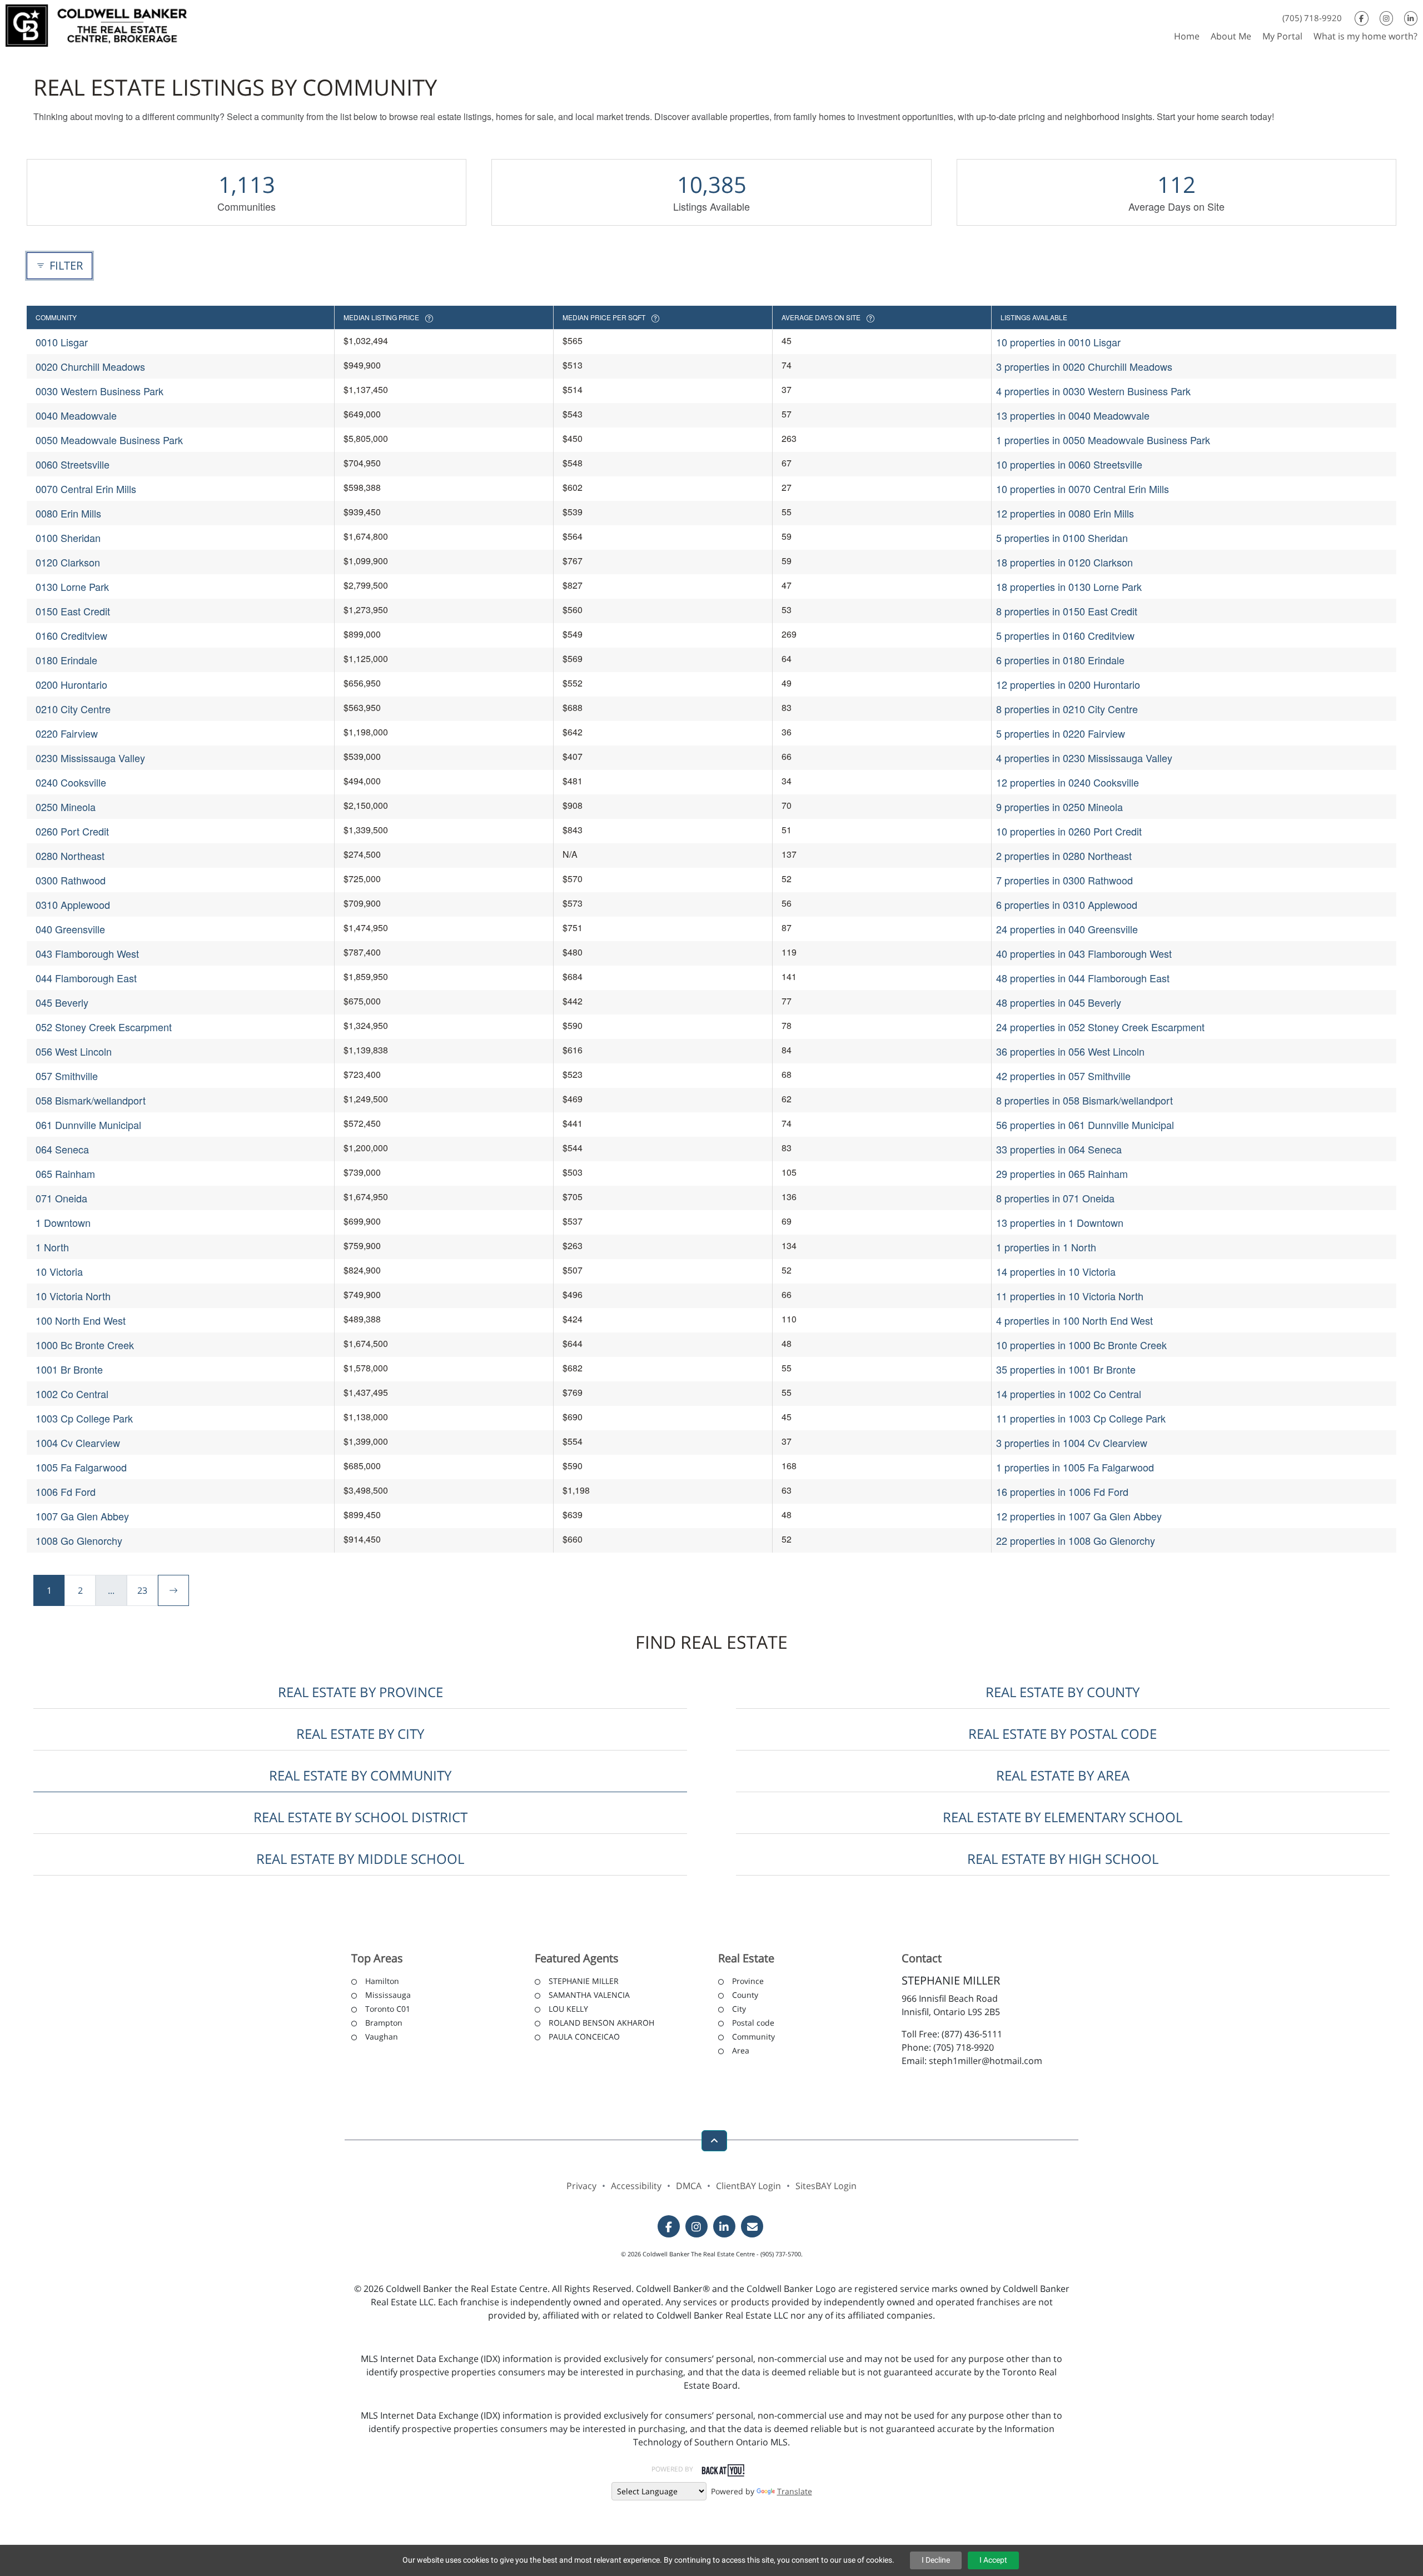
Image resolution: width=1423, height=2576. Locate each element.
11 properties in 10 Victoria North (1070, 1296)
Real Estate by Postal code (1063, 1734)
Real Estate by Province (360, 1692)
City (739, 2009)
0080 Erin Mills (68, 513)
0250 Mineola (66, 807)
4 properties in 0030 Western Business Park (1093, 391)
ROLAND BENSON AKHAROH (601, 2023)
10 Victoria (59, 1271)
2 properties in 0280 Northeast (1064, 856)
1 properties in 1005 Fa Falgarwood (1075, 1467)
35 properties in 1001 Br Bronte (1066, 1369)
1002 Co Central (72, 1394)
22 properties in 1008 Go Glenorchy (1076, 1540)
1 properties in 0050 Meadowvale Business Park (1103, 440)
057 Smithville (67, 1076)
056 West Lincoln (74, 1051)
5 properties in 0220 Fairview (1061, 733)
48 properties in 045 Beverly (1059, 1002)
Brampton (384, 2023)
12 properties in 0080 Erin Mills (1065, 513)
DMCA (689, 2186)
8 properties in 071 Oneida (1055, 1198)
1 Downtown (63, 1222)
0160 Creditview (71, 635)
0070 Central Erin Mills (86, 489)
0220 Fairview (67, 733)
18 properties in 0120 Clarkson (1064, 562)
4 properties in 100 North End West (1074, 1320)
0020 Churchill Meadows (90, 366)
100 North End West (81, 1320)
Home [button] (1187, 36)
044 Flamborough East (86, 978)
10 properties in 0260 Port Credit (1069, 831)
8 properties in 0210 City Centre (1067, 709)
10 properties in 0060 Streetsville (1069, 464)
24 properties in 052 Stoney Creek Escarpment (1100, 1027)
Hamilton (382, 1981)
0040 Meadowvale (76, 415)
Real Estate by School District (360, 1817)
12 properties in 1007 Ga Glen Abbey (1079, 1516)
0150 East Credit (73, 611)
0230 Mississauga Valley (90, 758)
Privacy (581, 2186)
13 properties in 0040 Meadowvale (1073, 415)
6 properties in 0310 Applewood (1067, 904)
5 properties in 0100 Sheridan (1062, 538)
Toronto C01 (388, 2009)
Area (741, 2050)
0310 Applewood (73, 904)
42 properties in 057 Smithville (1063, 1076)
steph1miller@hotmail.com (986, 2061)
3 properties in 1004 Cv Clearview (1072, 1443)
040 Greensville (70, 929)
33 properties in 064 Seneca (1059, 1149)
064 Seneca (62, 1149)
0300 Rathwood (71, 880)
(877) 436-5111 (972, 2034)
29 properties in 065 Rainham (1062, 1173)
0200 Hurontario (71, 684)
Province (748, 1981)
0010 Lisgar (62, 342)
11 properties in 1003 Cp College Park (1081, 1418)
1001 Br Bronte (69, 1369)
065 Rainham (65, 1173)
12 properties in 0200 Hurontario (1068, 684)
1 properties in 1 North (1046, 1247)
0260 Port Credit (72, 831)
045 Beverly (62, 1002)
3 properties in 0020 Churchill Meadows (1084, 366)
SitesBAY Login (826, 2186)
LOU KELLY (568, 2009)
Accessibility (636, 2186)
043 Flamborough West (87, 953)
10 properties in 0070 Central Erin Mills (1083, 489)
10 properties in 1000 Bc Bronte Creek (1081, 1345)
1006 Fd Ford (66, 1491)
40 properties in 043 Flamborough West (1084, 953)
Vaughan (382, 2037)
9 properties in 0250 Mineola (1059, 807)
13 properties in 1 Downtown (1060, 1222)
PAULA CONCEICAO (584, 2037)
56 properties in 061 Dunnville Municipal (1085, 1125)
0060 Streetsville (73, 464)
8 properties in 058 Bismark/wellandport (1084, 1100)
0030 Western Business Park (99, 391)
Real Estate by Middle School (360, 1859)
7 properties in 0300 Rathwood (1064, 880)
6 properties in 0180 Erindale (1060, 660)
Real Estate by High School (1063, 1859)
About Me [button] (1231, 36)
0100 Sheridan (68, 538)
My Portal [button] (1282, 36)
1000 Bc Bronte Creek (85, 1345)
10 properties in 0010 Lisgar (1058, 342)
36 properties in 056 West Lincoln (1070, 1051)
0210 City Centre (73, 709)
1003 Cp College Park (84, 1418)
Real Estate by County (1063, 1692)
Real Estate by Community (360, 1775)
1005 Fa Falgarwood (81, 1467)
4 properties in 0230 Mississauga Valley (1084, 758)
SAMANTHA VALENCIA (589, 1995)
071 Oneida (61, 1198)
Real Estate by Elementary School (1063, 1817)
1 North (52, 1247)
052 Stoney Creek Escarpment (104, 1027)
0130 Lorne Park (72, 586)
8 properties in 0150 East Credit (1067, 611)
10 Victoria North (73, 1296)
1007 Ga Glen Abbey (82, 1516)
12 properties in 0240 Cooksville (1068, 782)
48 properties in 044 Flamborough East (1083, 978)
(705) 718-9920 (1312, 18)
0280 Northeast (70, 856)
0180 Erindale (66, 660)
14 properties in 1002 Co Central (1069, 1394)
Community (753, 2037)
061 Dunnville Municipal (88, 1125)
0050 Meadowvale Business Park (109, 440)
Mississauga (388, 1995)
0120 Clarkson (68, 562)
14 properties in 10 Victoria (1056, 1271)
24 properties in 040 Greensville (1067, 929)
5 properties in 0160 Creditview (1065, 635)
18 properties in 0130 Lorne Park (1069, 586)
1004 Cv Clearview (78, 1443)
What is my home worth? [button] (1365, 36)
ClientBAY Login (748, 2186)
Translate (795, 2491)
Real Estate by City (360, 1734)
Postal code (753, 2023)
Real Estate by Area (1063, 1775)
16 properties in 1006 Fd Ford (1062, 1491)
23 (142, 1590)
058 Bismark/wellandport (91, 1100)
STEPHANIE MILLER (584, 1981)
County (745, 1995)
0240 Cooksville (71, 782)
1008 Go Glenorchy (79, 1540)
